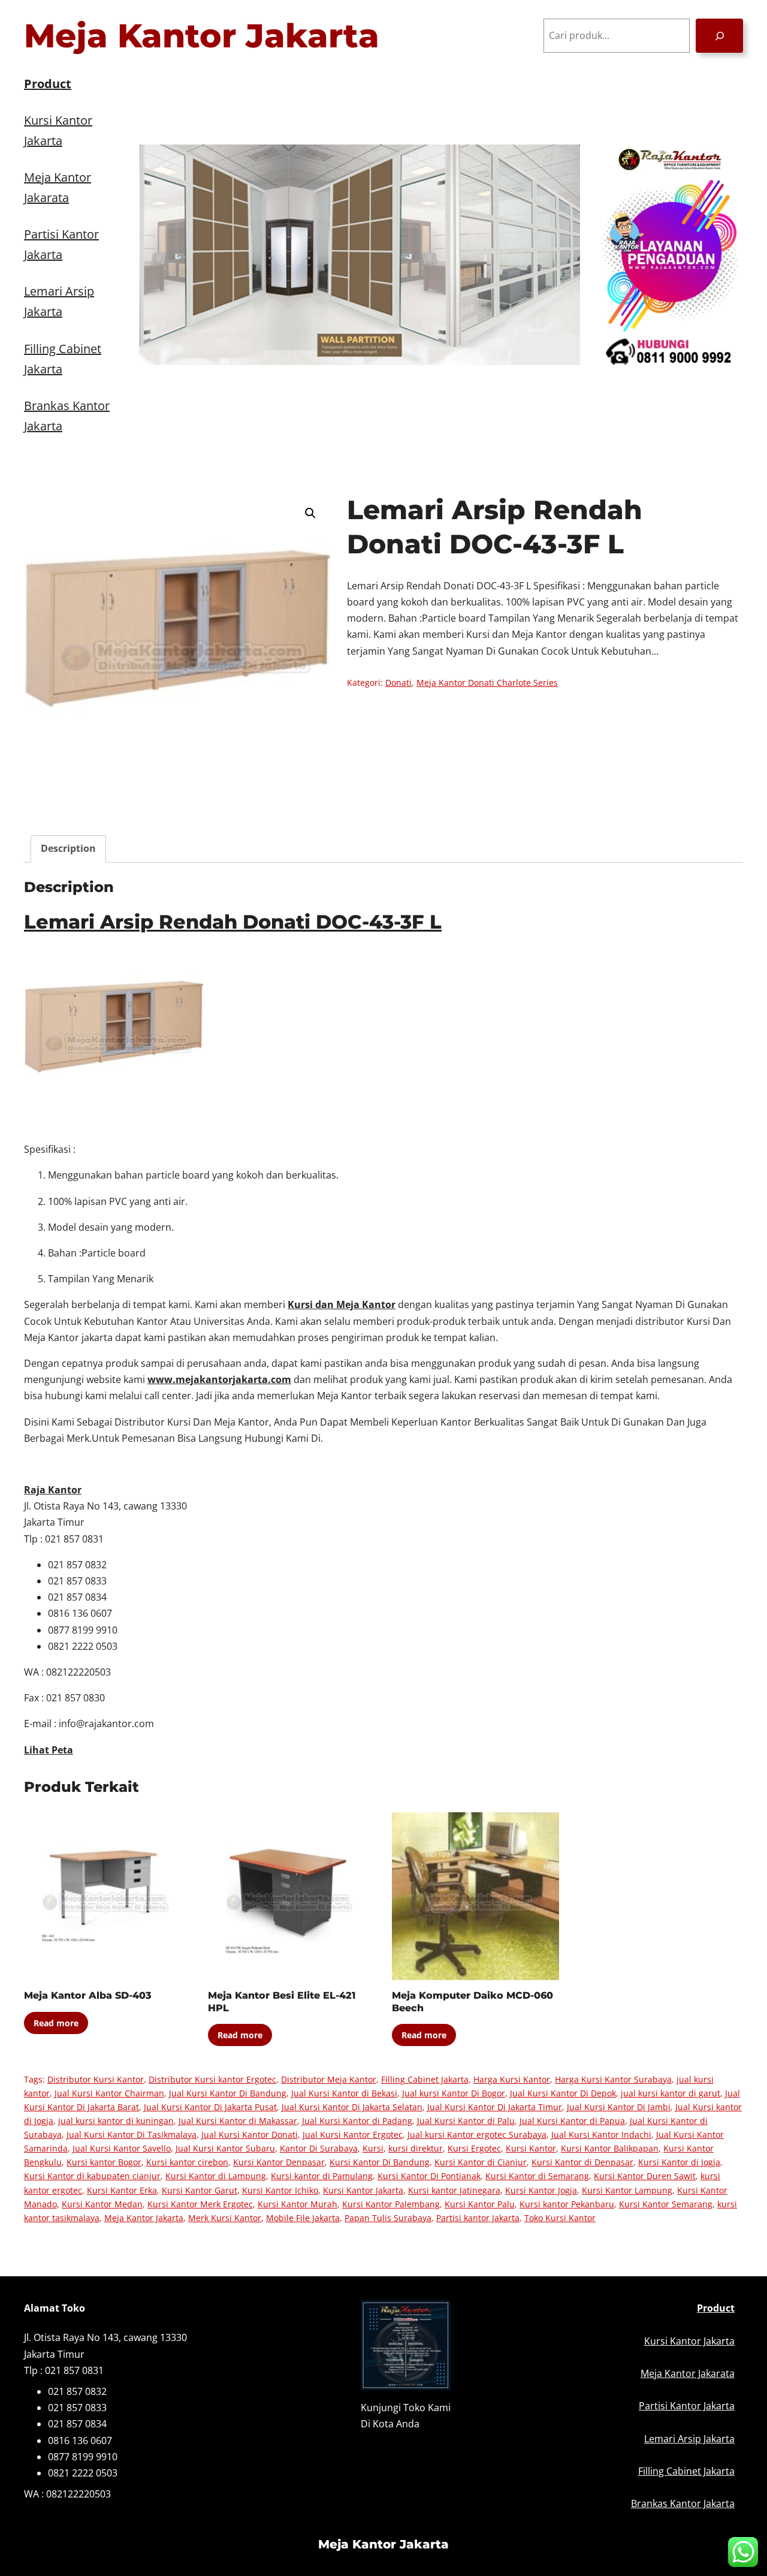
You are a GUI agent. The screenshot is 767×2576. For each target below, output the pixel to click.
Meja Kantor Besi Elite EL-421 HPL (282, 2002)
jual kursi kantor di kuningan (116, 2121)
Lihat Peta (49, 1750)
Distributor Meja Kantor (329, 2079)
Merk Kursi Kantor (225, 2218)
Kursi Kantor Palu (480, 2204)
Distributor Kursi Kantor (96, 2079)
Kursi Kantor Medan (102, 2204)
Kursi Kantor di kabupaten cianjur (92, 2176)
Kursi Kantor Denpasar (279, 2162)
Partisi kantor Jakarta (478, 2218)
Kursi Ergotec (474, 2148)
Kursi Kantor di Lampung (216, 2176)
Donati (398, 683)
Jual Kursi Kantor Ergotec (353, 2134)
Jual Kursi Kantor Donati (250, 2134)
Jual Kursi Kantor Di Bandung (228, 2093)
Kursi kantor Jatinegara (454, 2190)
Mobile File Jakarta (303, 2218)
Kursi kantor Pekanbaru (567, 2204)
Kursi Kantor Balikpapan (610, 2148)
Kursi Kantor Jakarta (363, 2190)
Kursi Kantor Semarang (666, 2204)
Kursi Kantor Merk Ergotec (200, 2204)
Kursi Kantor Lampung (627, 2190)
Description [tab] (68, 848)
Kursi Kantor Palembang (391, 2204)
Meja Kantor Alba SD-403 (88, 1995)
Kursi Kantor (531, 2148)
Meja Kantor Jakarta (202, 36)
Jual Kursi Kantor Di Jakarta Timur (495, 2107)
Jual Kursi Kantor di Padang (357, 2121)
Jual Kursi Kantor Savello (122, 2148)
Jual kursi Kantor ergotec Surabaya (477, 2134)
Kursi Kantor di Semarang (537, 2176)
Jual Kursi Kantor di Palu (466, 2121)
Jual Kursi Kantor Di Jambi (619, 2107)
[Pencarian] (719, 36)
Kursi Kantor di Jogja (679, 2162)
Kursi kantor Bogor (104, 2162)
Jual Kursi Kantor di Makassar (238, 2121)
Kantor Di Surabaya (319, 2148)
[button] (310, 513)
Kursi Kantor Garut (200, 2190)
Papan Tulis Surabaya (388, 2218)
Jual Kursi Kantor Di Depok (563, 2093)
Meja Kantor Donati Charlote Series (487, 683)
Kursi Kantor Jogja (541, 2190)
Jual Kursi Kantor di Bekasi (344, 2093)
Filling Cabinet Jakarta (425, 2079)
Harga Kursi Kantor (512, 2079)
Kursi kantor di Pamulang (322, 2176)
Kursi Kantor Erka (122, 2190)
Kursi (373, 2148)
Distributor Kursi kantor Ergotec (212, 2079)
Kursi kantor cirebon (187, 2162)
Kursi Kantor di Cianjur (481, 2162)
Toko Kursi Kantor (560, 2218)
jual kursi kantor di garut (671, 2093)
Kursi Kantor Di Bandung (380, 2162)
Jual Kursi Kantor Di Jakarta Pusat (210, 2107)
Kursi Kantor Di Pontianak (429, 2176)
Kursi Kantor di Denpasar (582, 2162)
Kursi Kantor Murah (298, 2204)
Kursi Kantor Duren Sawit (645, 2176)
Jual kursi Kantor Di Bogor (454, 2093)
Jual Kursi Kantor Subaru (225, 2148)
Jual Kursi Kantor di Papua (572, 2121)
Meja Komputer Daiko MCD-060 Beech (472, 2002)
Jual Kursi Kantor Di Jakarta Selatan (352, 2107)
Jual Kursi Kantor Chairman (109, 2093)
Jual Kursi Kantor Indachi (601, 2134)
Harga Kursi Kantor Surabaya (613, 2079)
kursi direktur (416, 2148)
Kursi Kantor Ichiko (280, 2190)
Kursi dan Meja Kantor (342, 1304)
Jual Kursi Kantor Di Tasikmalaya (132, 2134)
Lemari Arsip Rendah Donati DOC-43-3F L (233, 922)
